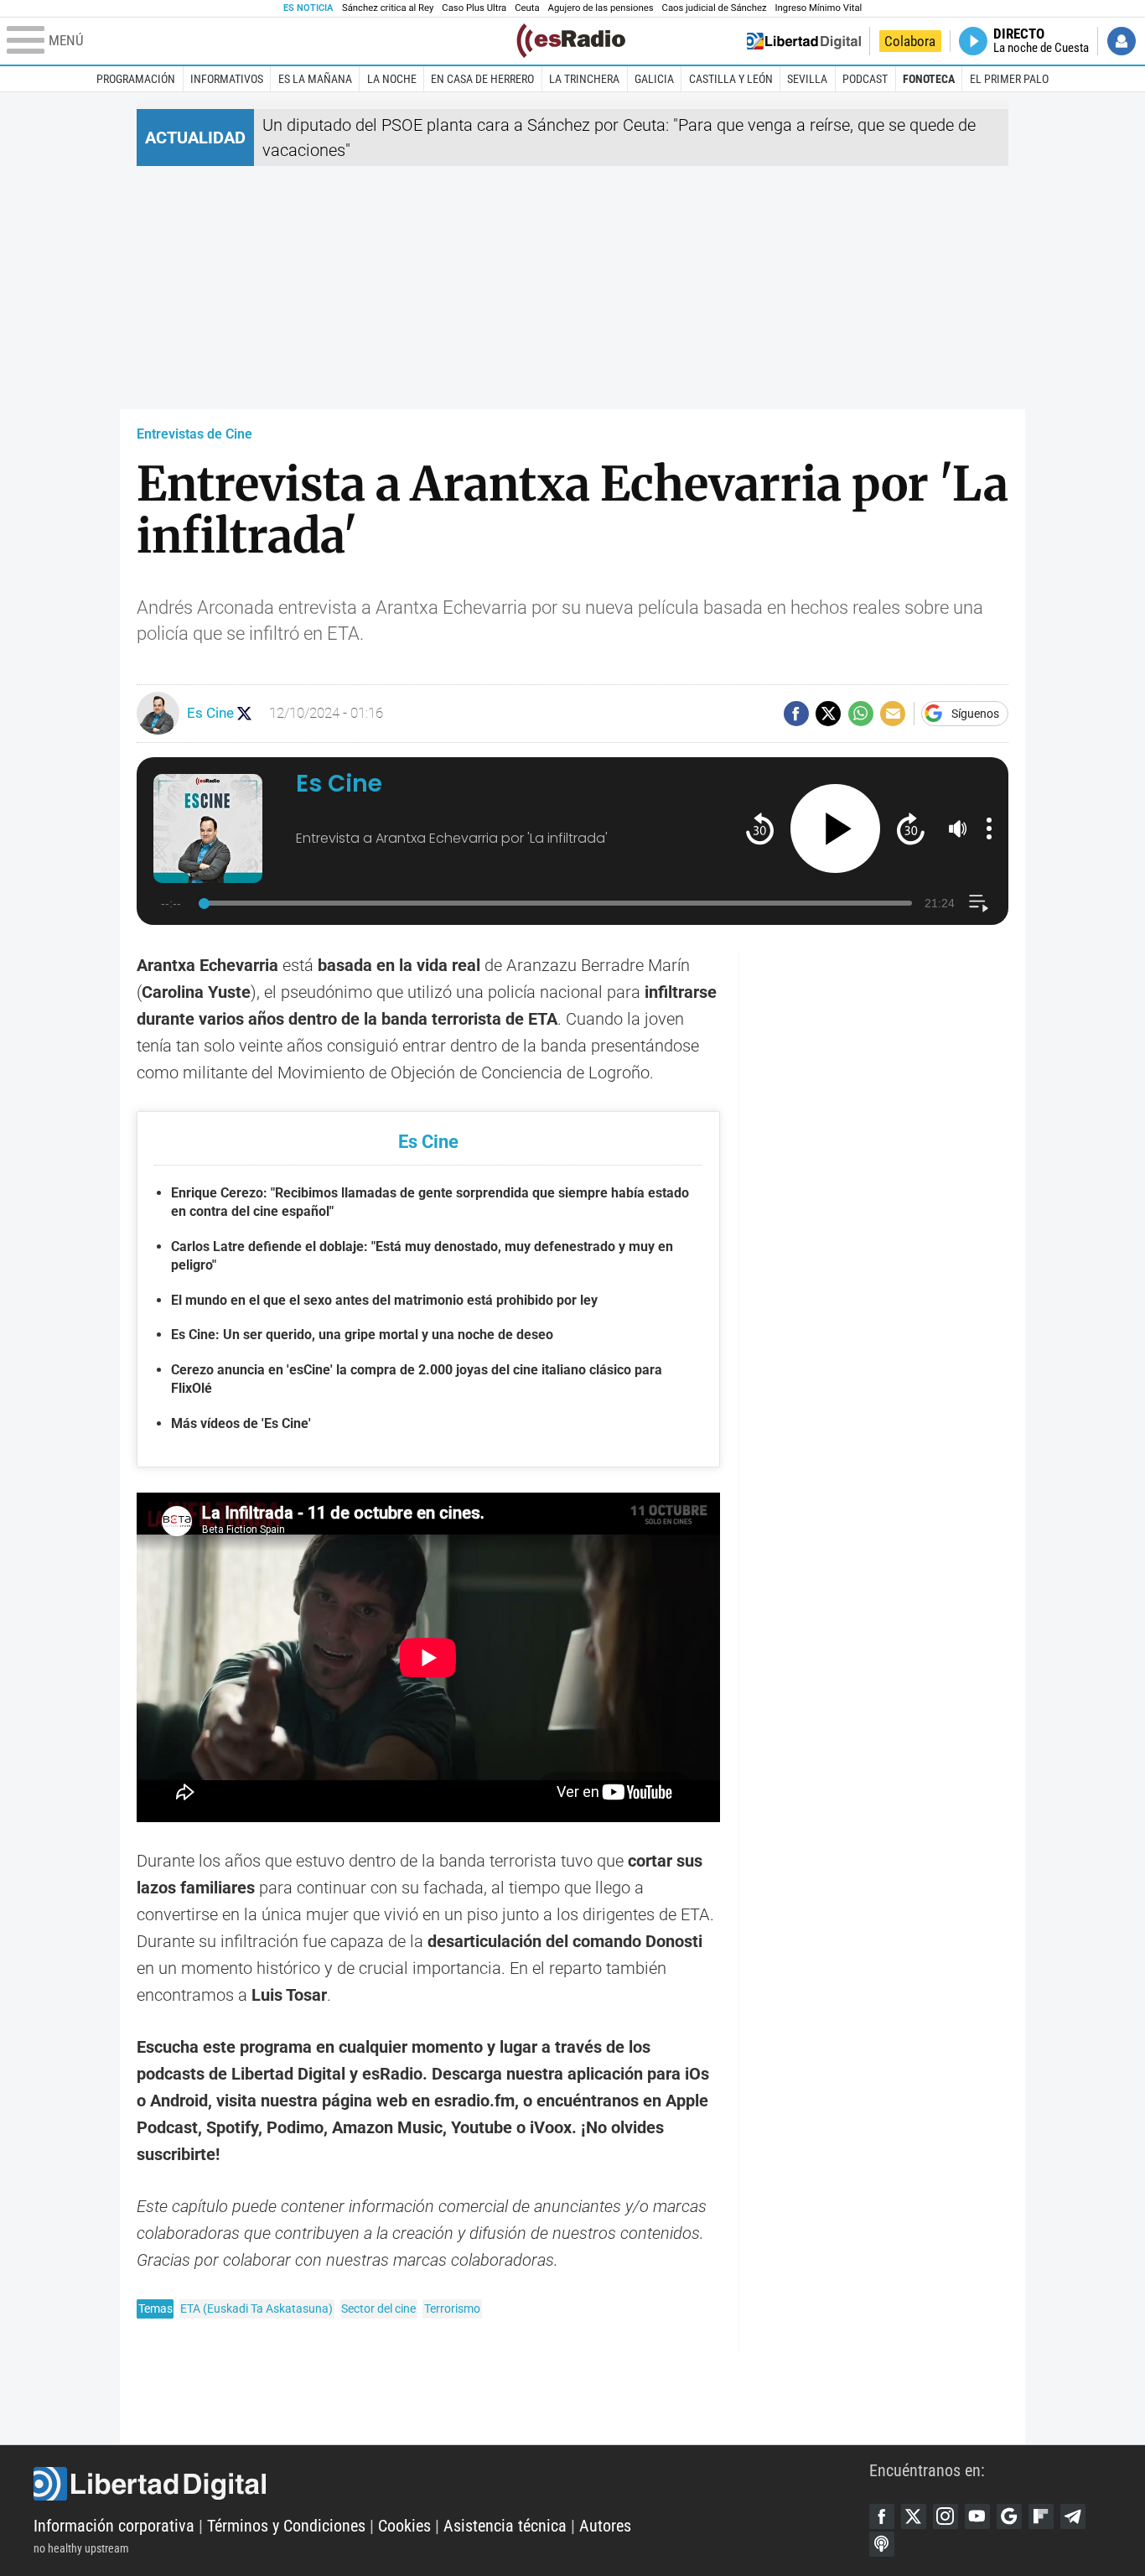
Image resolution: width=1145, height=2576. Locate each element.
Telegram (1073, 2516)
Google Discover (1009, 2516)
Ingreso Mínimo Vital (819, 8)
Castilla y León (731, 79)
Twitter (914, 2516)
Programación (136, 79)
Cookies (404, 2526)
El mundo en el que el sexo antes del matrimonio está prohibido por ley (384, 1300)
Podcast (865, 79)
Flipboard (1041, 2516)
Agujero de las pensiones (601, 8)
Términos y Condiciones (286, 2526)
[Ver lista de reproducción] (979, 904)
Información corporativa (114, 2526)
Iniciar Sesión (1122, 41)
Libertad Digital (451, 2484)
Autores (605, 2526)
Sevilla (807, 79)
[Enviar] (861, 714)
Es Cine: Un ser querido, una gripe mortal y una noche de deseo (362, 1335)
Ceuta (527, 8)
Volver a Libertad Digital (804, 41)
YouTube (977, 2516)
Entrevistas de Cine (194, 434)
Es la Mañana (315, 79)
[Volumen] (958, 828)
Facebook (882, 2516)
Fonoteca (929, 79)
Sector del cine (378, 2309)
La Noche (392, 79)
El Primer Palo (1009, 79)
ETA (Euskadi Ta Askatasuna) (256, 2309)
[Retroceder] (760, 828)
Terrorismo (452, 2309)
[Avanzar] (911, 828)
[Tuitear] (828, 714)
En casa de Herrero (482, 79)
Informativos (227, 79)
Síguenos (975, 714)
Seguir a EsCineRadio (244, 713)
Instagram (946, 2516)
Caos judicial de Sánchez (715, 8)
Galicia (654, 79)
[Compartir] (796, 714)
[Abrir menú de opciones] (989, 828)
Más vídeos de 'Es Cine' (241, 1423)
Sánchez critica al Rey (388, 8)
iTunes (882, 2544)
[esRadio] (571, 41)
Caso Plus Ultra (474, 8)
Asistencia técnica (505, 2526)
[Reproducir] (835, 829)
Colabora (910, 41)
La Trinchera (584, 79)
